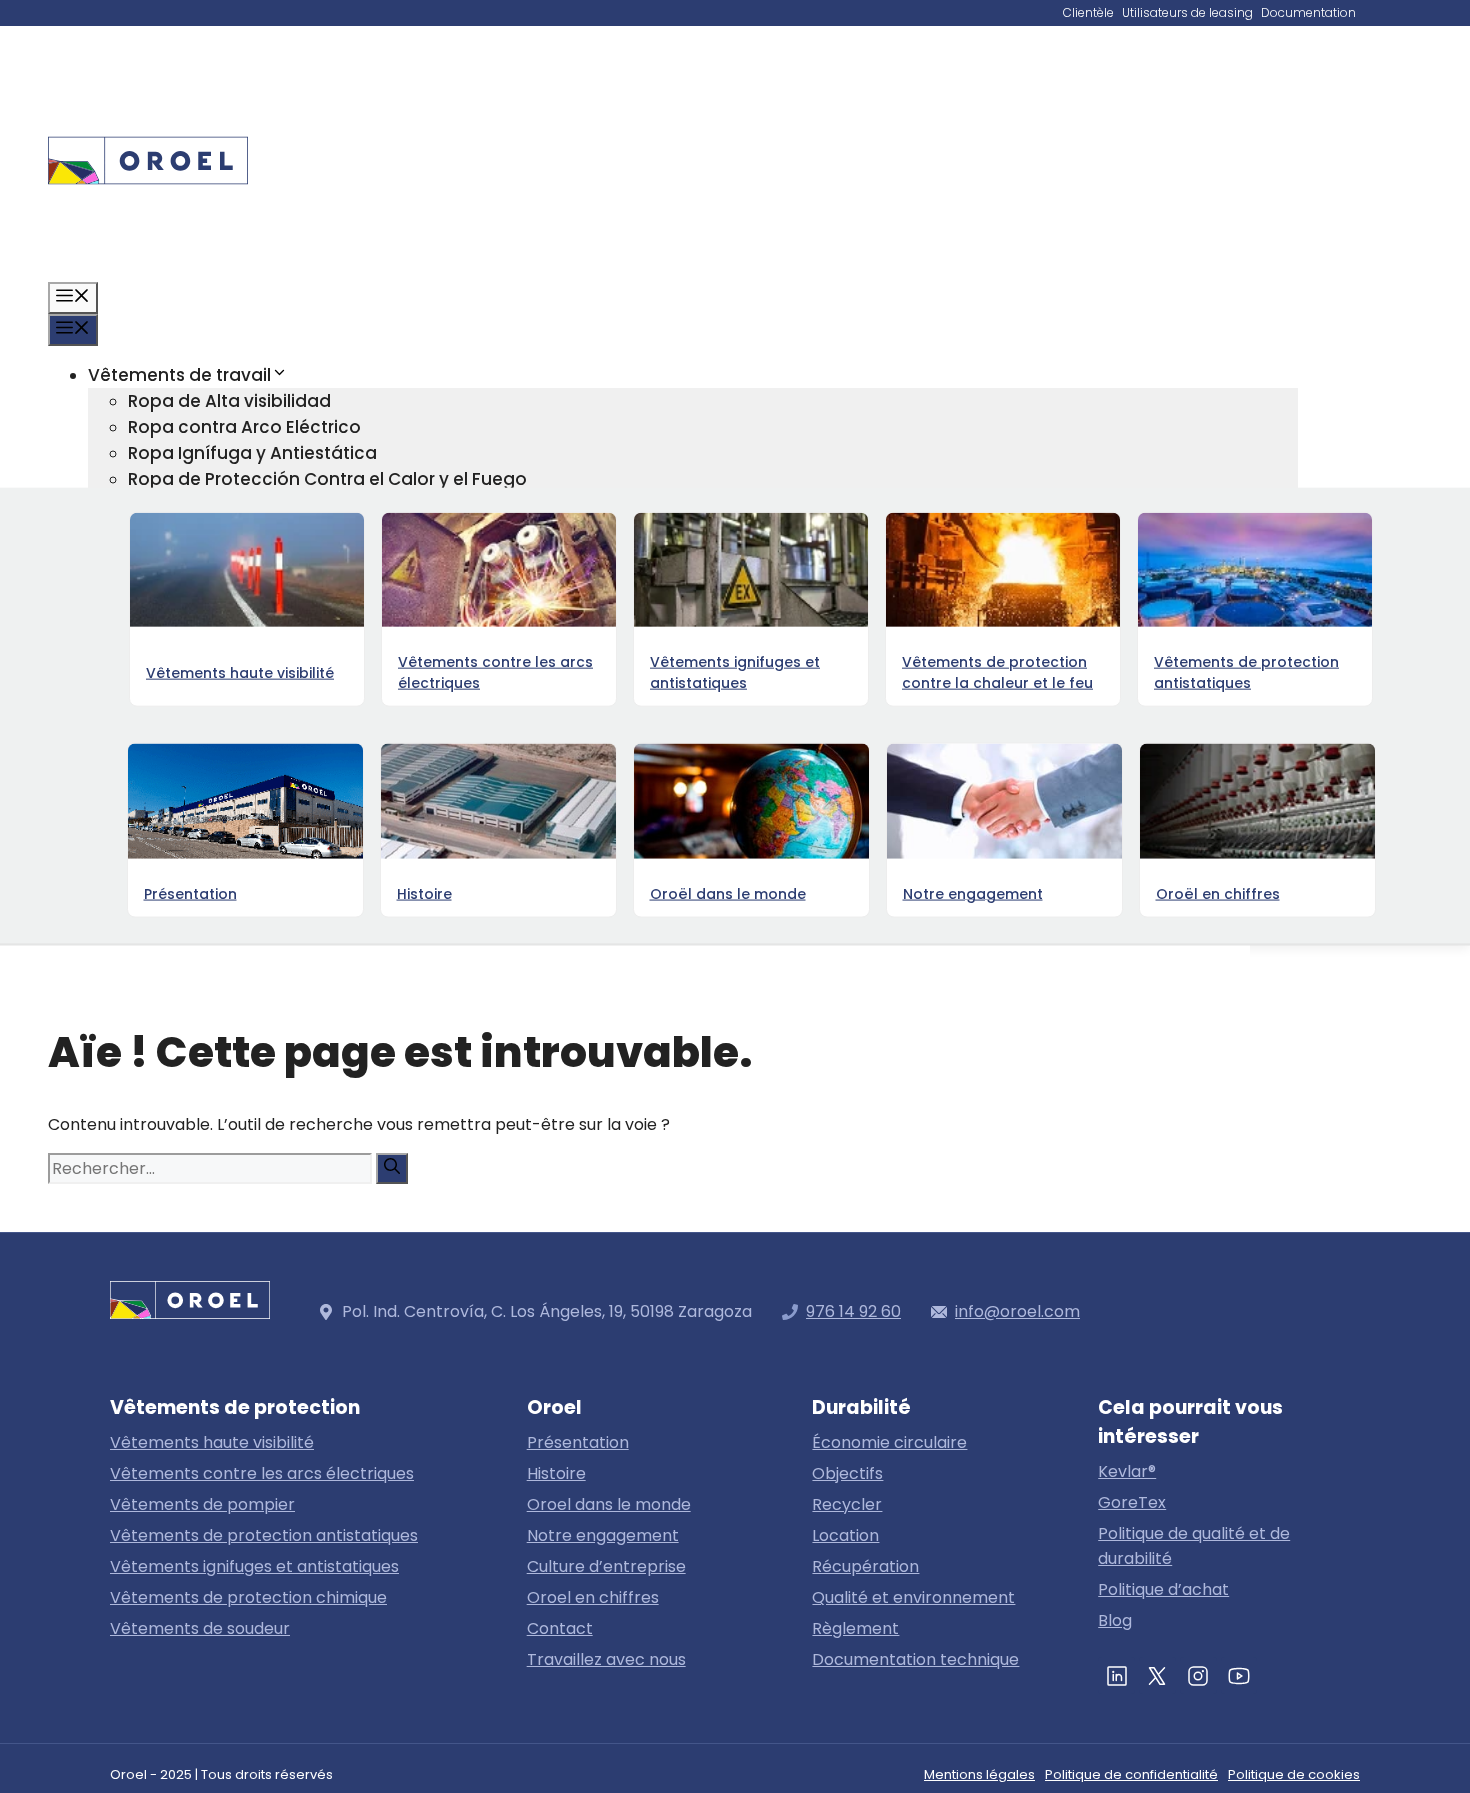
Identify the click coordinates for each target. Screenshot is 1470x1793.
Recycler (847, 1504)
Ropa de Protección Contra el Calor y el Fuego (327, 479)
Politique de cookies (1294, 1774)
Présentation (578, 1442)
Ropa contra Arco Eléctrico (244, 427)
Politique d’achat (1163, 1589)
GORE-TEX (131, 661)
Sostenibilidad (150, 687)
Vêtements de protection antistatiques (264, 1535)
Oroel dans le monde (609, 1504)
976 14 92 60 (853, 1311)
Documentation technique (915, 1659)
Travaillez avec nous (606, 1659)
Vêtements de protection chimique (248, 1597)
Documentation (1308, 12)
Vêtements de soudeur (200, 1628)
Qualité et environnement (913, 1597)
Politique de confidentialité (1131, 1774)
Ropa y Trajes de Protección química (287, 531)
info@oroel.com (1017, 1311)
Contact (124, 895)
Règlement (855, 1628)
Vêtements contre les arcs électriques (262, 1473)
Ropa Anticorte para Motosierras (269, 557)
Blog (107, 869)
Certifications (187, 765)
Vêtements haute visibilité (212, 1442)
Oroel (111, 817)
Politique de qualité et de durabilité (1194, 1546)
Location (845, 1535)
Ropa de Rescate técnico (237, 583)
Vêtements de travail (179, 375)
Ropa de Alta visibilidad (229, 401)
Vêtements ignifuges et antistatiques (254, 1566)
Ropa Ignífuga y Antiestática (252, 453)
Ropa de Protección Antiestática (269, 505)
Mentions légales (979, 1774)
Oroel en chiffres (199, 843)
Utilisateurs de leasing (1187, 12)
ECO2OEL (166, 739)
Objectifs (847, 1473)
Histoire (556, 1473)
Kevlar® (1127, 1471)
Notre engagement (603, 1535)
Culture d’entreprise (606, 1566)
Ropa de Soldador (206, 635)
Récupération (865, 1566)
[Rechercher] (392, 1168)
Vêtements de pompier (202, 1504)
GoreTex (1132, 1502)
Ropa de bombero (208, 609)
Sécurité (163, 791)
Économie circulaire (214, 713)
